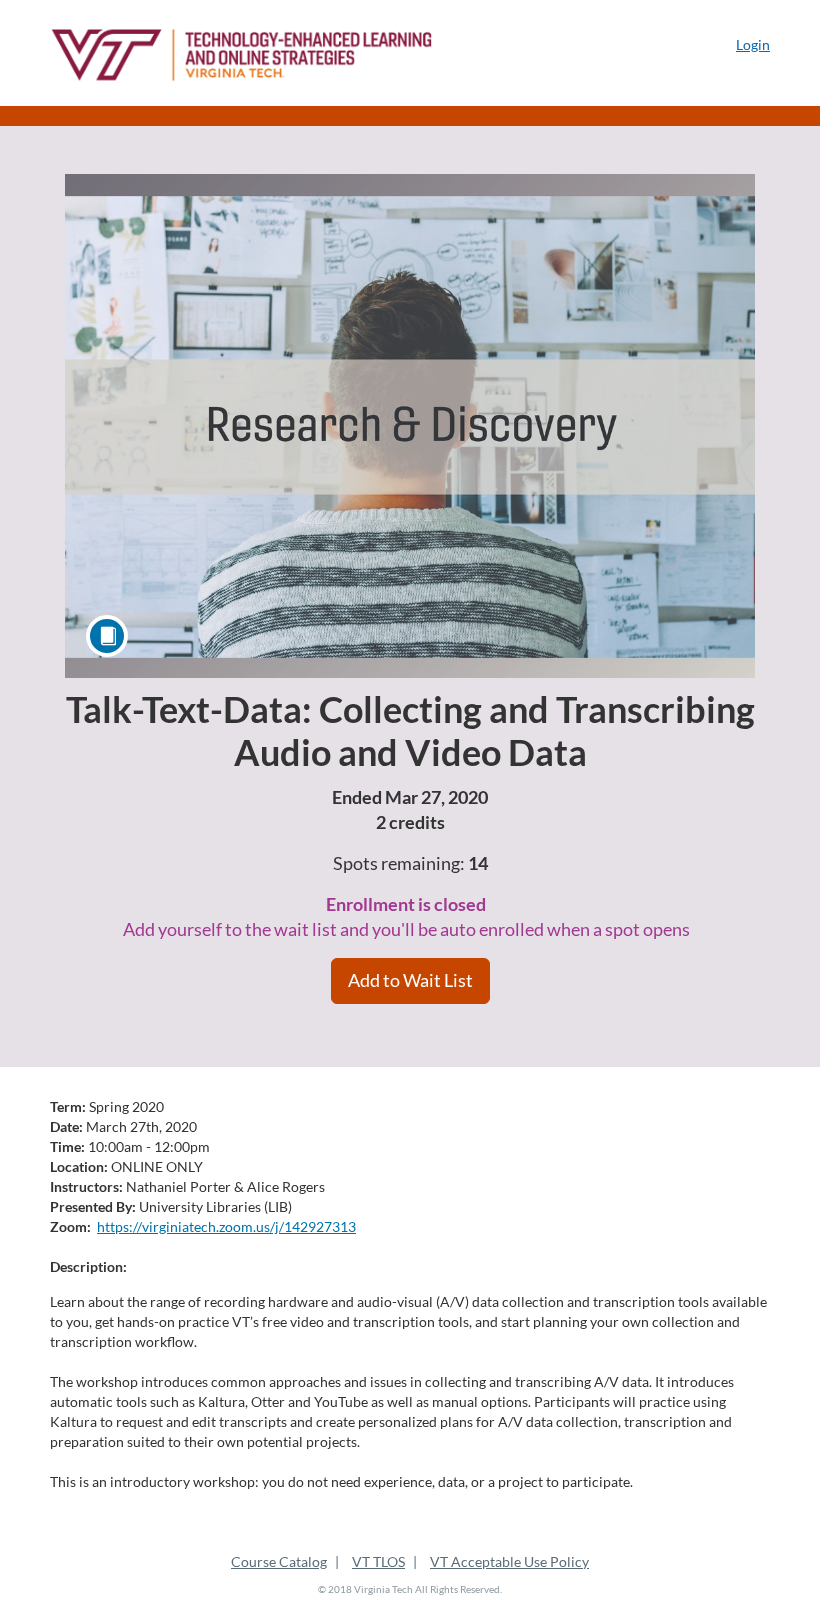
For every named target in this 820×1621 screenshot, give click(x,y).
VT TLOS (378, 1561)
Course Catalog (279, 1561)
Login (753, 44)
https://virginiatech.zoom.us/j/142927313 (226, 1226)
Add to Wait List (410, 980)
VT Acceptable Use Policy (509, 1561)
